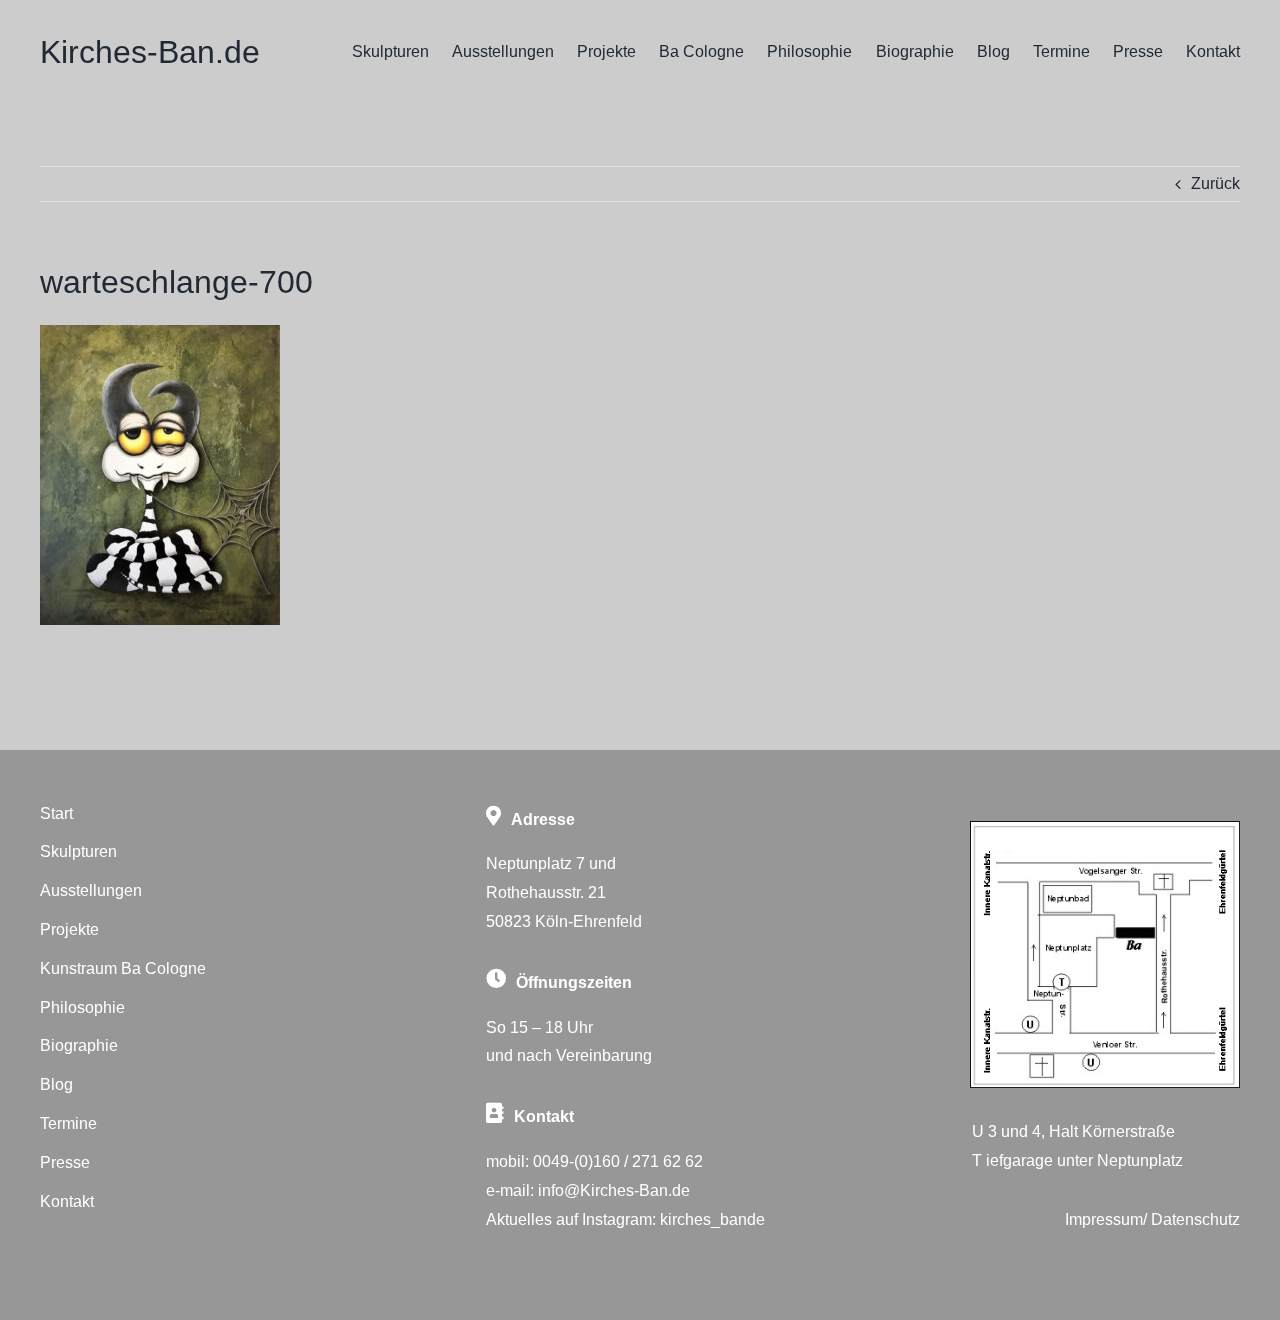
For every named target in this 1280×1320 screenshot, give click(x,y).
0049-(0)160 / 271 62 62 (618, 1161)
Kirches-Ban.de (150, 52)
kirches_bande (712, 1219)
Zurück (1215, 183)
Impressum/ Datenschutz (1152, 1219)
